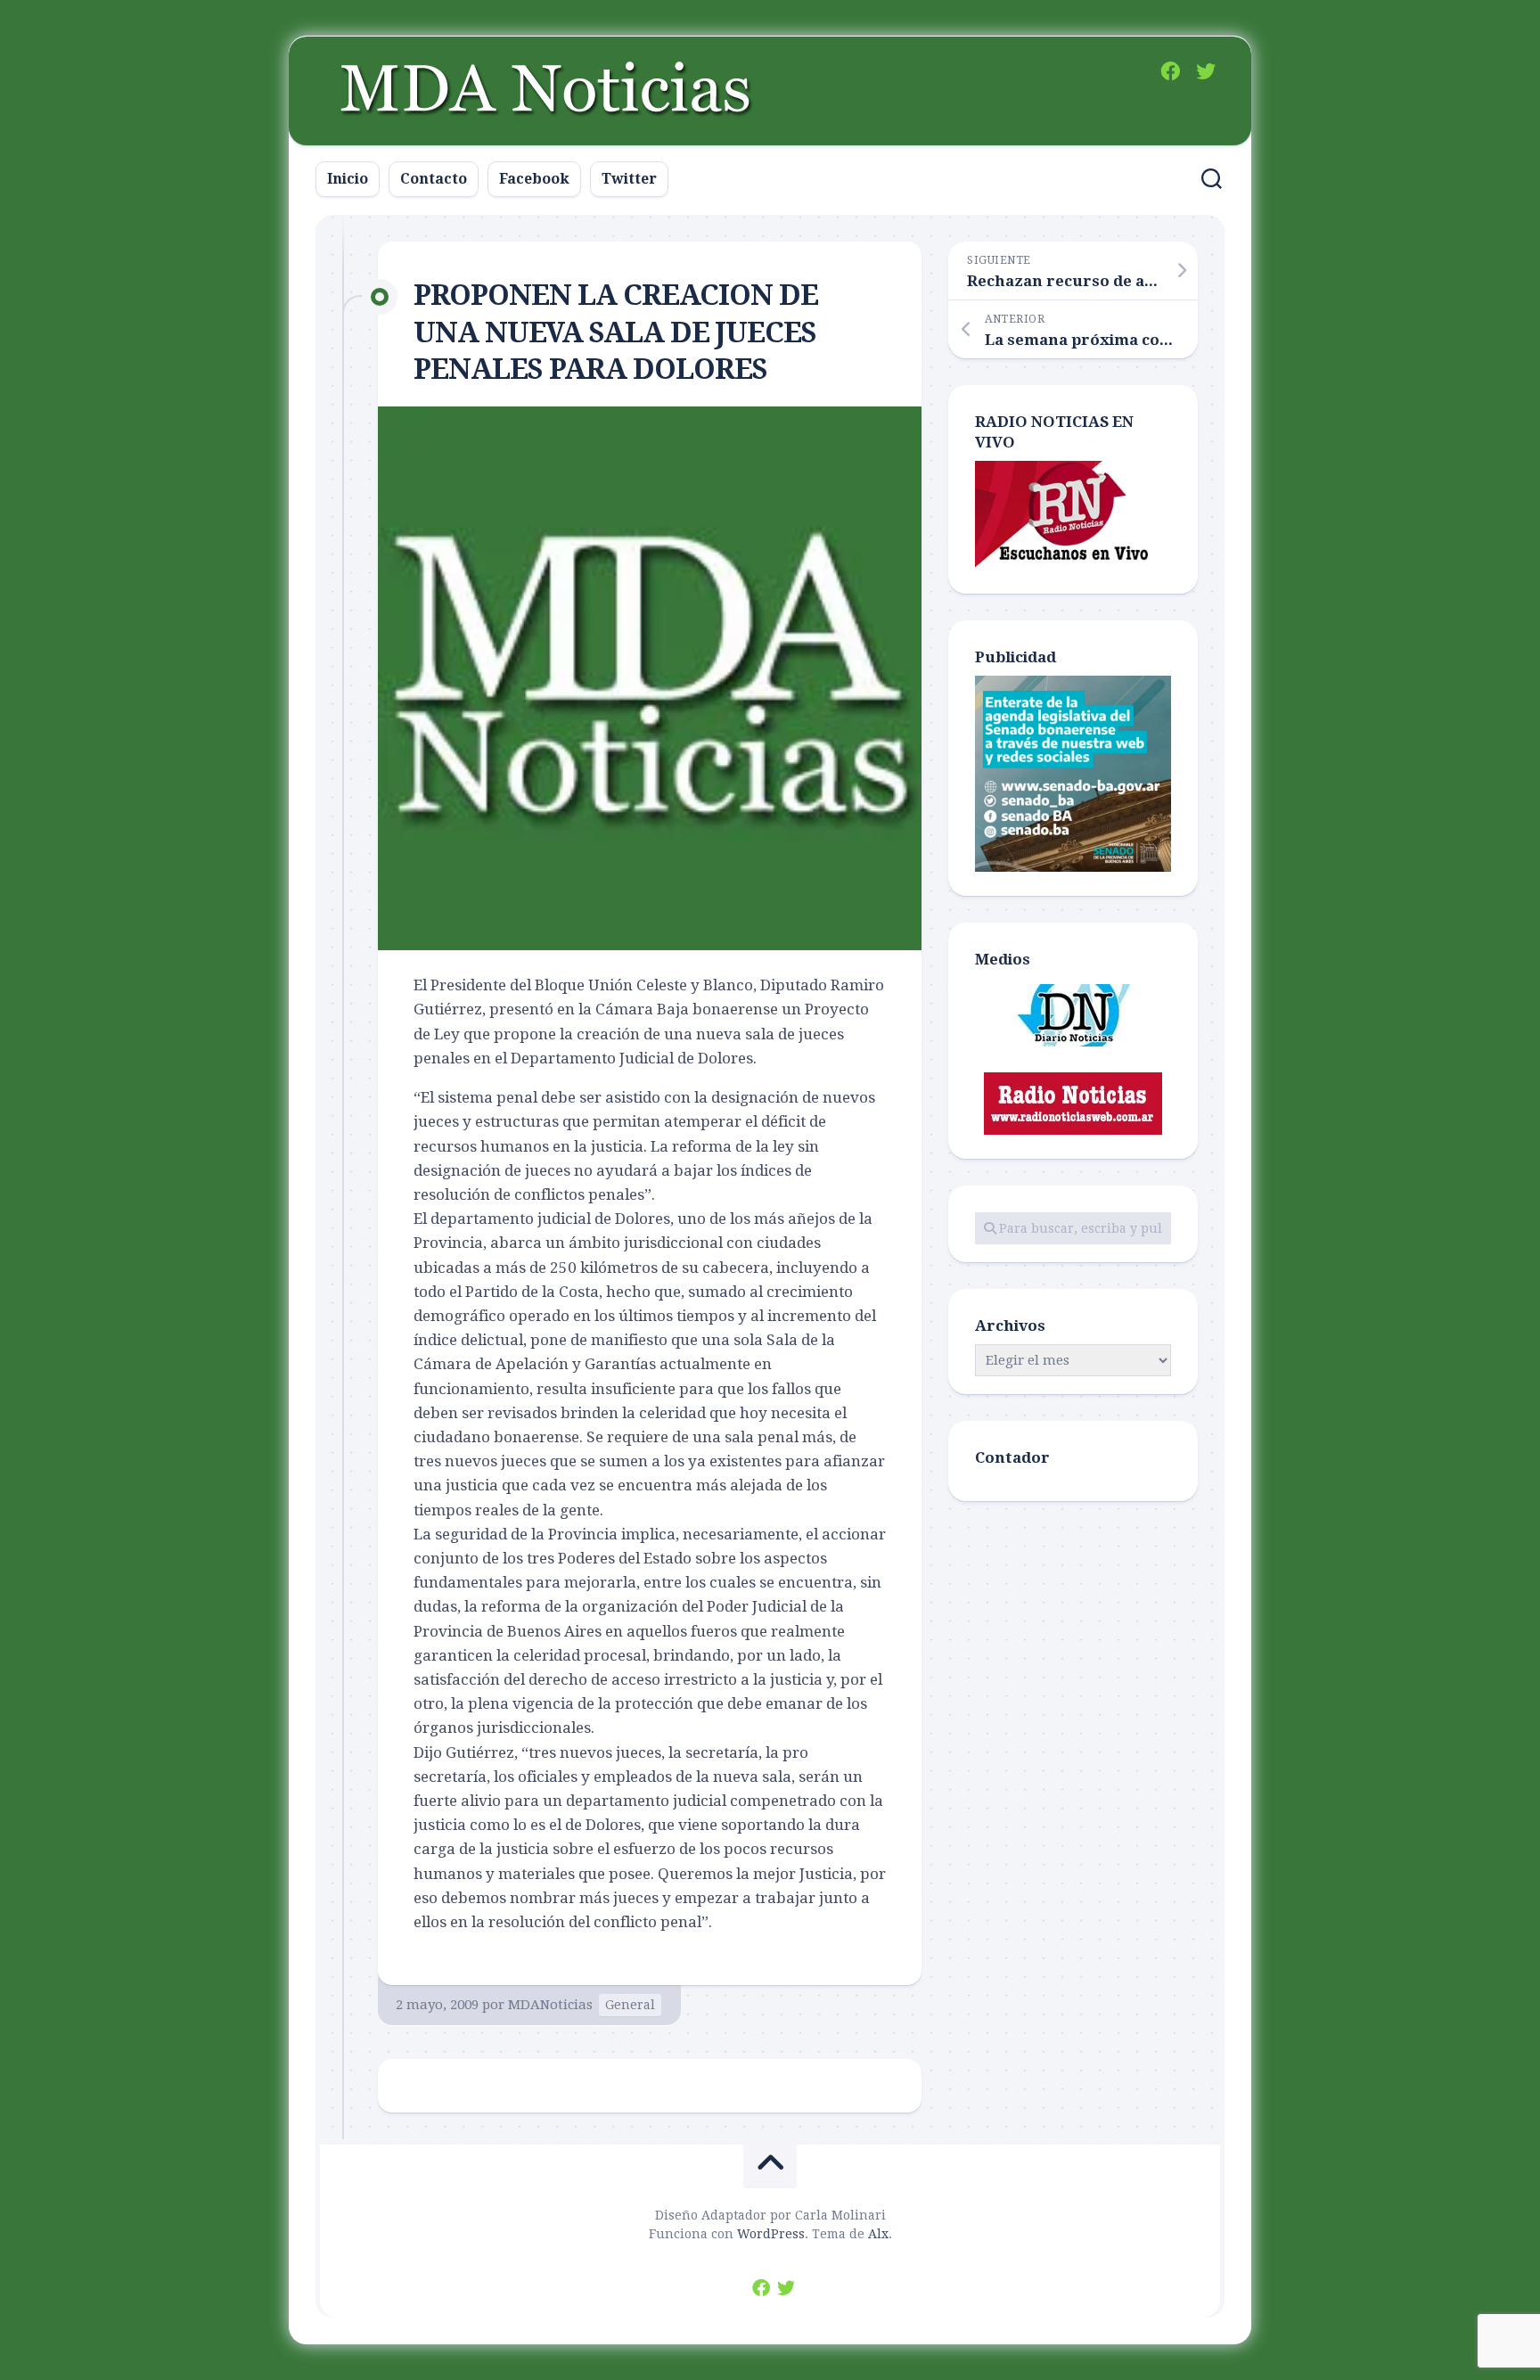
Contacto (434, 179)
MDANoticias (550, 2005)
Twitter (629, 179)
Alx (878, 2234)
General (630, 2005)
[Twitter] (1206, 71)
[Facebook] (1170, 71)
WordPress (771, 2234)
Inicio (348, 179)
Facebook (534, 179)
